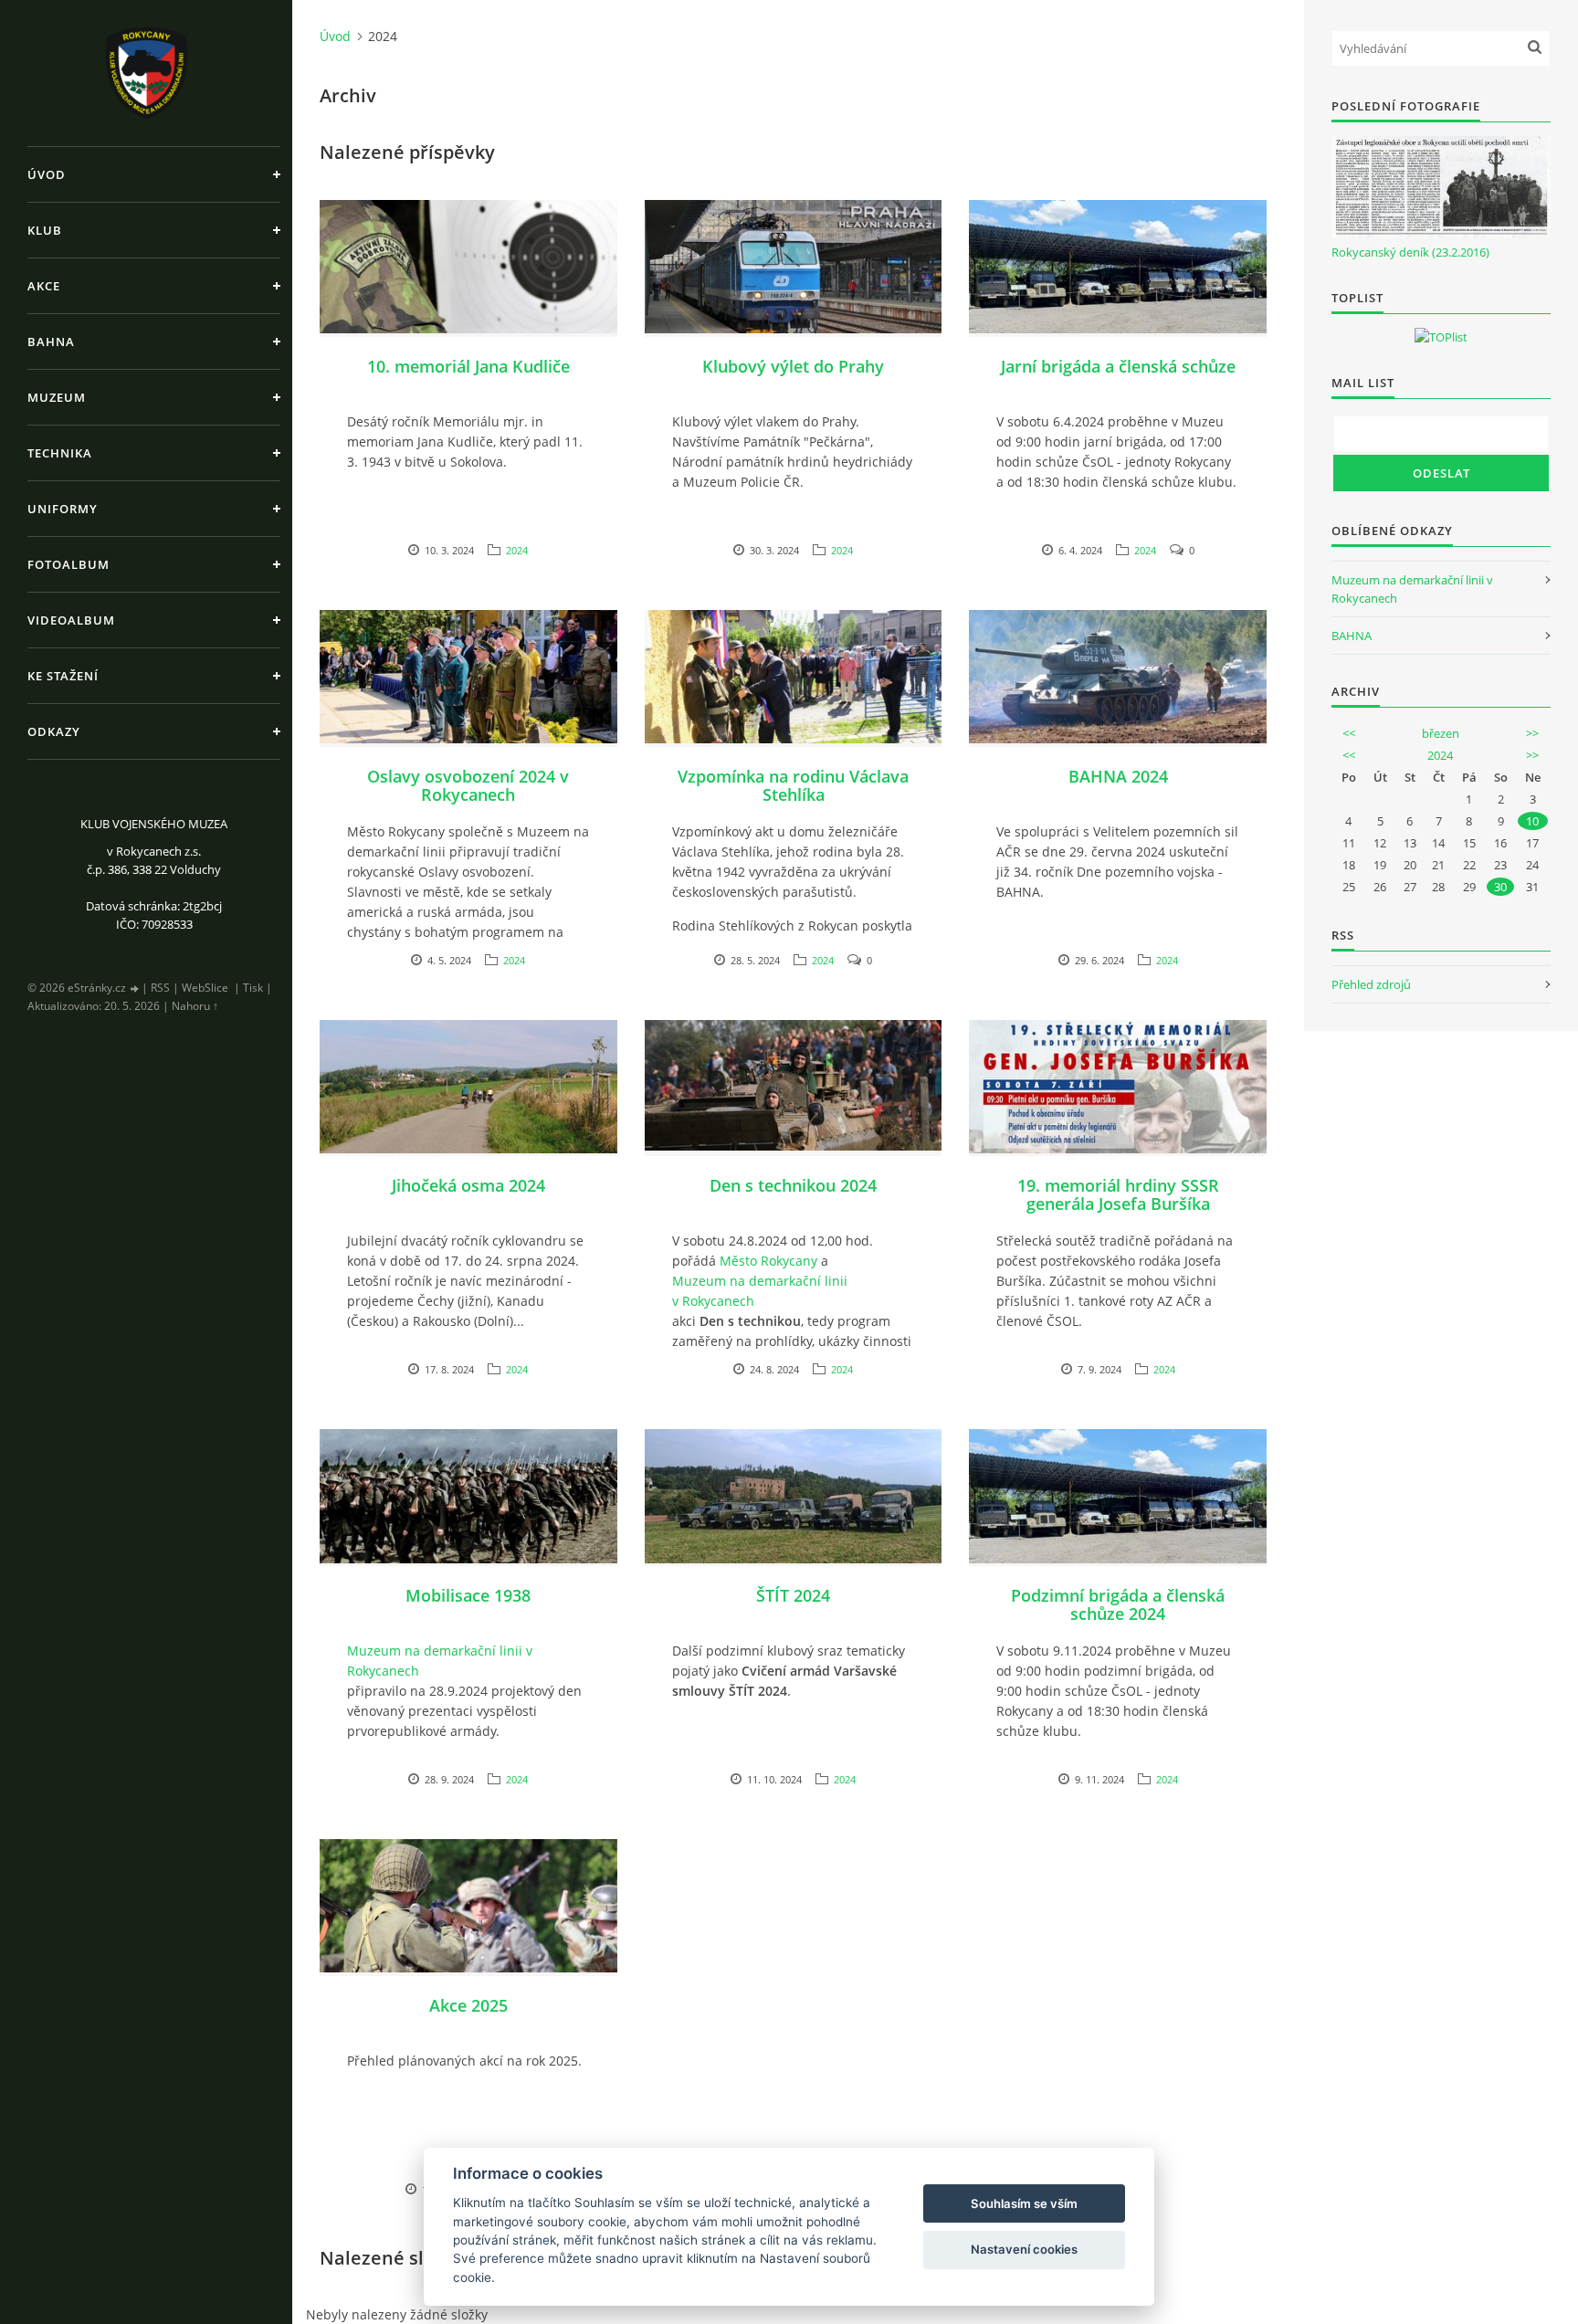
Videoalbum (71, 620)
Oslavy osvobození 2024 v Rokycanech (468, 785)
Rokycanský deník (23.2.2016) (1410, 252)
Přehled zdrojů (1371, 984)
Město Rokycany (768, 1261)
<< (1349, 733)
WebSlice (205, 988)
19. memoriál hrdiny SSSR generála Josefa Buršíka (1118, 1194)
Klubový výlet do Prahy (793, 366)
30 (1500, 887)
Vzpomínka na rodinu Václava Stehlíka (793, 785)
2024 (517, 550)
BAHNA (1352, 636)
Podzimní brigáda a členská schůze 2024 (1118, 1604)
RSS (160, 988)
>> (1532, 733)
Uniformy (63, 509)
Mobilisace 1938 (468, 1595)
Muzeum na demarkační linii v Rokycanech (760, 1291)
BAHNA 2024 (1118, 776)
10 (1532, 821)
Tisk (253, 988)
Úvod (47, 174)
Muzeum (57, 397)
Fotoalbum (68, 564)
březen (1441, 733)
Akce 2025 (468, 2005)
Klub (45, 230)
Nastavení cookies (1024, 2249)
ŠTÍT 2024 (793, 1595)
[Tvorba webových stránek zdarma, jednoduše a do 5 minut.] (135, 988)
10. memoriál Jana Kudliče (468, 366)
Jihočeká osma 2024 (468, 1185)
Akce (44, 286)
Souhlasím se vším (1024, 2203)
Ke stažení (63, 676)
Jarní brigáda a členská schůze (1118, 366)
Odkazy (54, 731)
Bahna (51, 342)
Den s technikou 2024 (793, 1185)
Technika (60, 453)
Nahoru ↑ (195, 1006)
